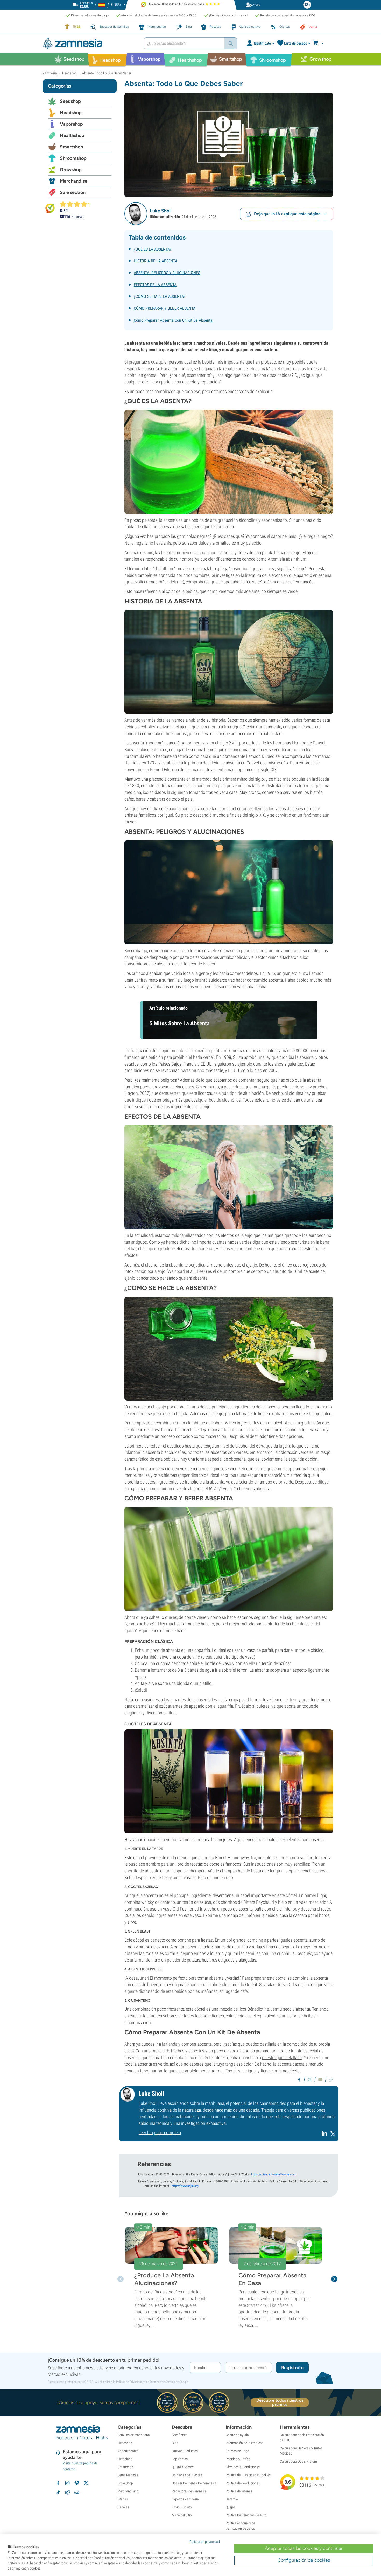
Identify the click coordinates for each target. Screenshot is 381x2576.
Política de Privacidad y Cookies (248, 2475)
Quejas (231, 2507)
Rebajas (123, 2507)
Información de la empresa (245, 2443)
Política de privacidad (205, 2542)
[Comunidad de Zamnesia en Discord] (77, 2492)
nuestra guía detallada (282, 2057)
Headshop (71, 113)
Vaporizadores (128, 2451)
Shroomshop (73, 158)
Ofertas (123, 2499)
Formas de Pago (237, 2451)
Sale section (73, 192)
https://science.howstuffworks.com (273, 2174)
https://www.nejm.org (185, 2186)
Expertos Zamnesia (185, 2499)
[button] (136, 214)
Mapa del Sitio (182, 2515)
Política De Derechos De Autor (247, 2515)
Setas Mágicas (128, 2475)
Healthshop (72, 135)
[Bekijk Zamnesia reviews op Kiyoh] (50, 208)
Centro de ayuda (237, 2435)
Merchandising (128, 2491)
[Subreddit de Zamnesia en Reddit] (67, 2492)
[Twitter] (333, 2135)
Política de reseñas (239, 2491)
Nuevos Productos (185, 2451)
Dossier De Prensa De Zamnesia (194, 2483)
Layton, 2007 (137, 1093)
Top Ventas (180, 2459)
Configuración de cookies (304, 2560)
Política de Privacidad (129, 2382)
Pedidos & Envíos (238, 2459)
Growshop (71, 170)
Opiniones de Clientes (187, 2475)
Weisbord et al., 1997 (187, 1271)
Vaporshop (71, 124)
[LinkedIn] (325, 2135)
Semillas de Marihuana (134, 2435)
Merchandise (74, 181)
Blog (175, 2443)
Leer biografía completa (160, 2133)
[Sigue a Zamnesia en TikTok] (58, 2492)
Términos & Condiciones (243, 2467)
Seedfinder (179, 2435)
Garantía (232, 2499)
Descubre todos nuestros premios (280, 2403)
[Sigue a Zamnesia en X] (86, 2483)
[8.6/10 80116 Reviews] (77, 204)
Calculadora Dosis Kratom (298, 2461)
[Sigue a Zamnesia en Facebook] (58, 2483)
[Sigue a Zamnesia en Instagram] (67, 2483)
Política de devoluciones (243, 2483)
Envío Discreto (182, 2507)
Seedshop (70, 101)
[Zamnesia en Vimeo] (77, 2483)
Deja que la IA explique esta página (287, 214)
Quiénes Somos (183, 2467)
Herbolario (125, 2459)
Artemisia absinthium (287, 559)
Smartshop (72, 147)
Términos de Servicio (162, 2382)
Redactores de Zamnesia (189, 2491)
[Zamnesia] (89, 43)
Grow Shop (125, 2483)
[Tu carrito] (320, 43)
